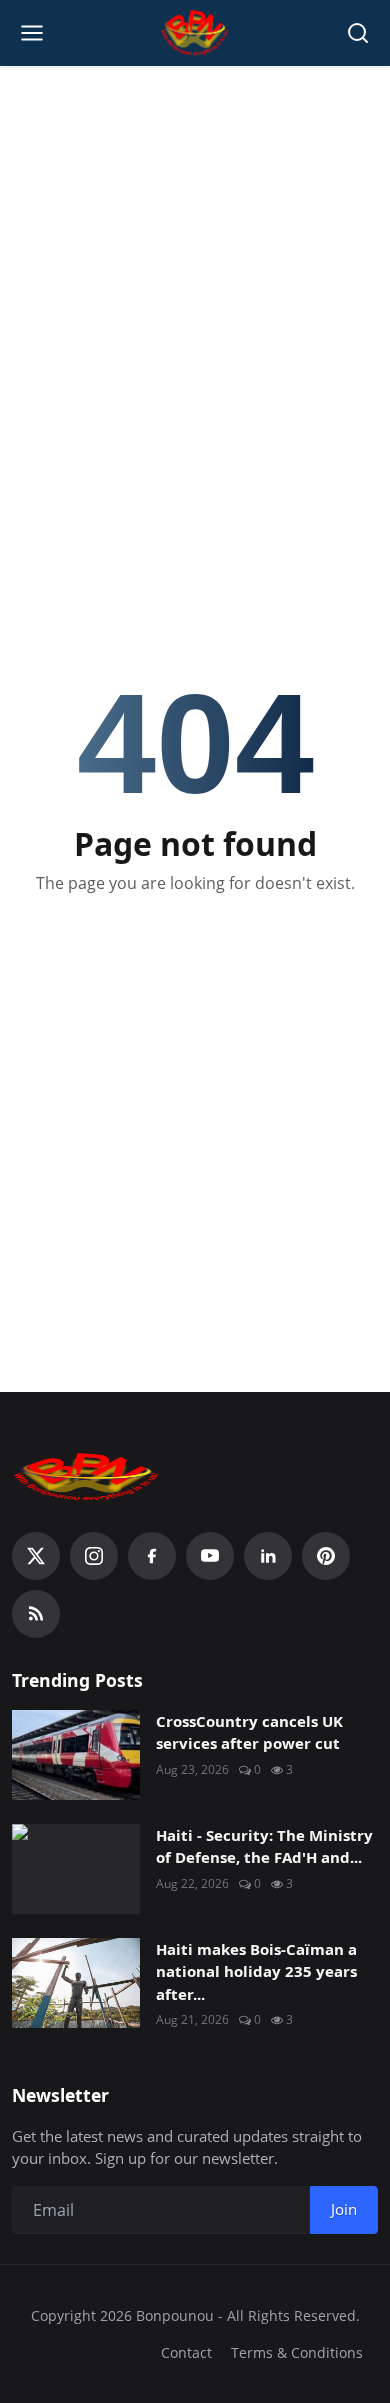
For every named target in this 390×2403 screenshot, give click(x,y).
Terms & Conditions (297, 2352)
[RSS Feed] (36, 1614)
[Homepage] (195, 33)
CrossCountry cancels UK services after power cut (249, 1732)
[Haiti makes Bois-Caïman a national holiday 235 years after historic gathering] (76, 1983)
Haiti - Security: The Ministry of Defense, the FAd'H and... (264, 1846)
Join (344, 2209)
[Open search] (358, 33)
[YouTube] (210, 1556)
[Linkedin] (268, 1556)
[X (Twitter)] (36, 1556)
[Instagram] (94, 1556)
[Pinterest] (326, 1556)
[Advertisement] (195, 281)
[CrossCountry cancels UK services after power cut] (76, 1755)
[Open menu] (32, 33)
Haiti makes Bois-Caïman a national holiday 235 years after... (256, 1971)
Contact (186, 2352)
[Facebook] (152, 1556)
